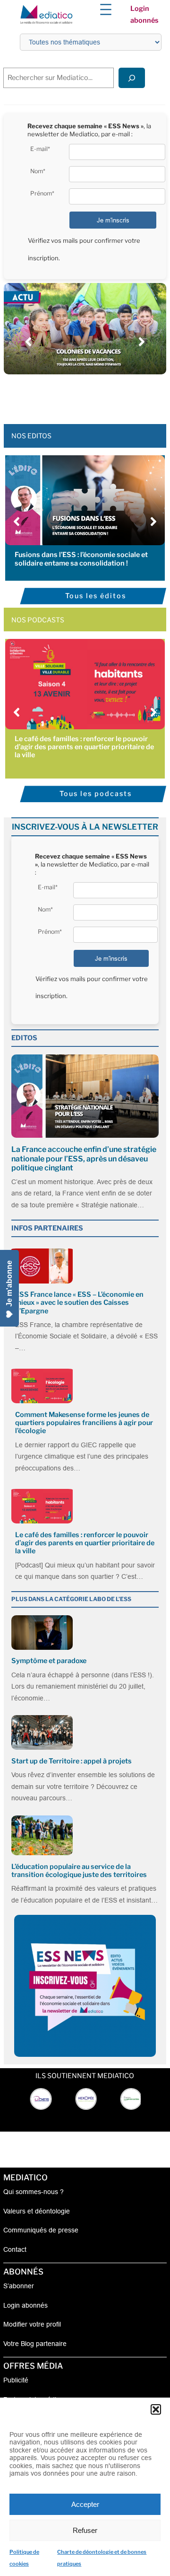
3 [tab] (71, 396)
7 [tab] (109, 396)
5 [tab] (90, 396)
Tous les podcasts (96, 794)
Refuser (85, 2530)
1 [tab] (52, 396)
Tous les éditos (96, 596)
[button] (156, 2409)
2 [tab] (61, 396)
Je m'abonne (9, 1284)
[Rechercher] (132, 78)
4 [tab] (80, 396)
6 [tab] (99, 396)
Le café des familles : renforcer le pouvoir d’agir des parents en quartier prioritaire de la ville (84, 747)
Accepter (85, 2504)
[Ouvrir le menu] (106, 9)
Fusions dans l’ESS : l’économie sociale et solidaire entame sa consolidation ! (81, 559)
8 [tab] (118, 396)
